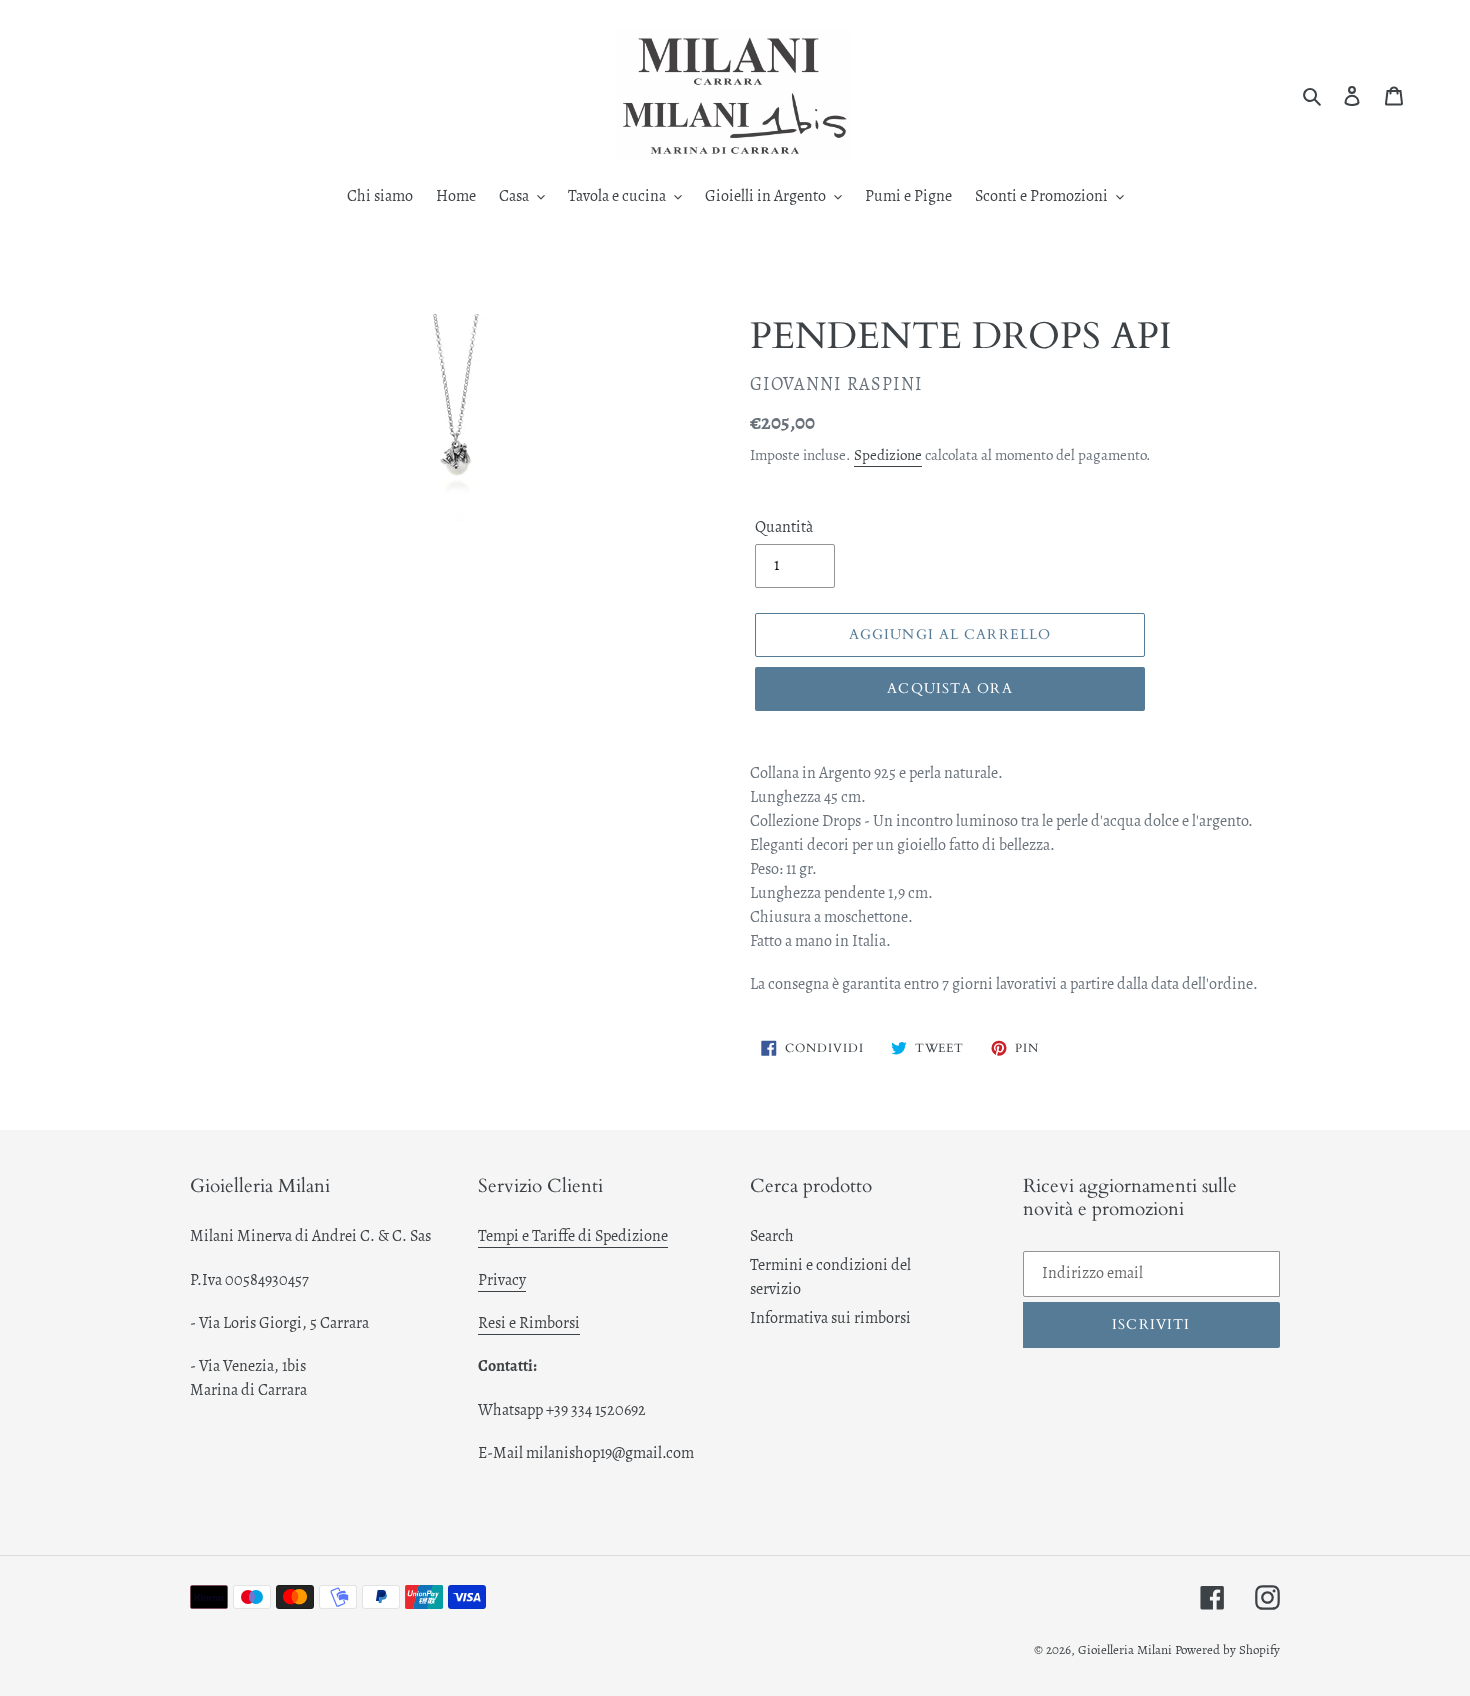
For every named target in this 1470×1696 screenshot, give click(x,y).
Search (772, 1236)
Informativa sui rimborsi (830, 1318)
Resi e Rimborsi (529, 1323)
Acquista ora (949, 688)
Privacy (502, 1280)
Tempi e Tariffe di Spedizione (573, 1236)
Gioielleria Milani (1126, 1649)
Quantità (784, 527)
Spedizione (888, 455)
